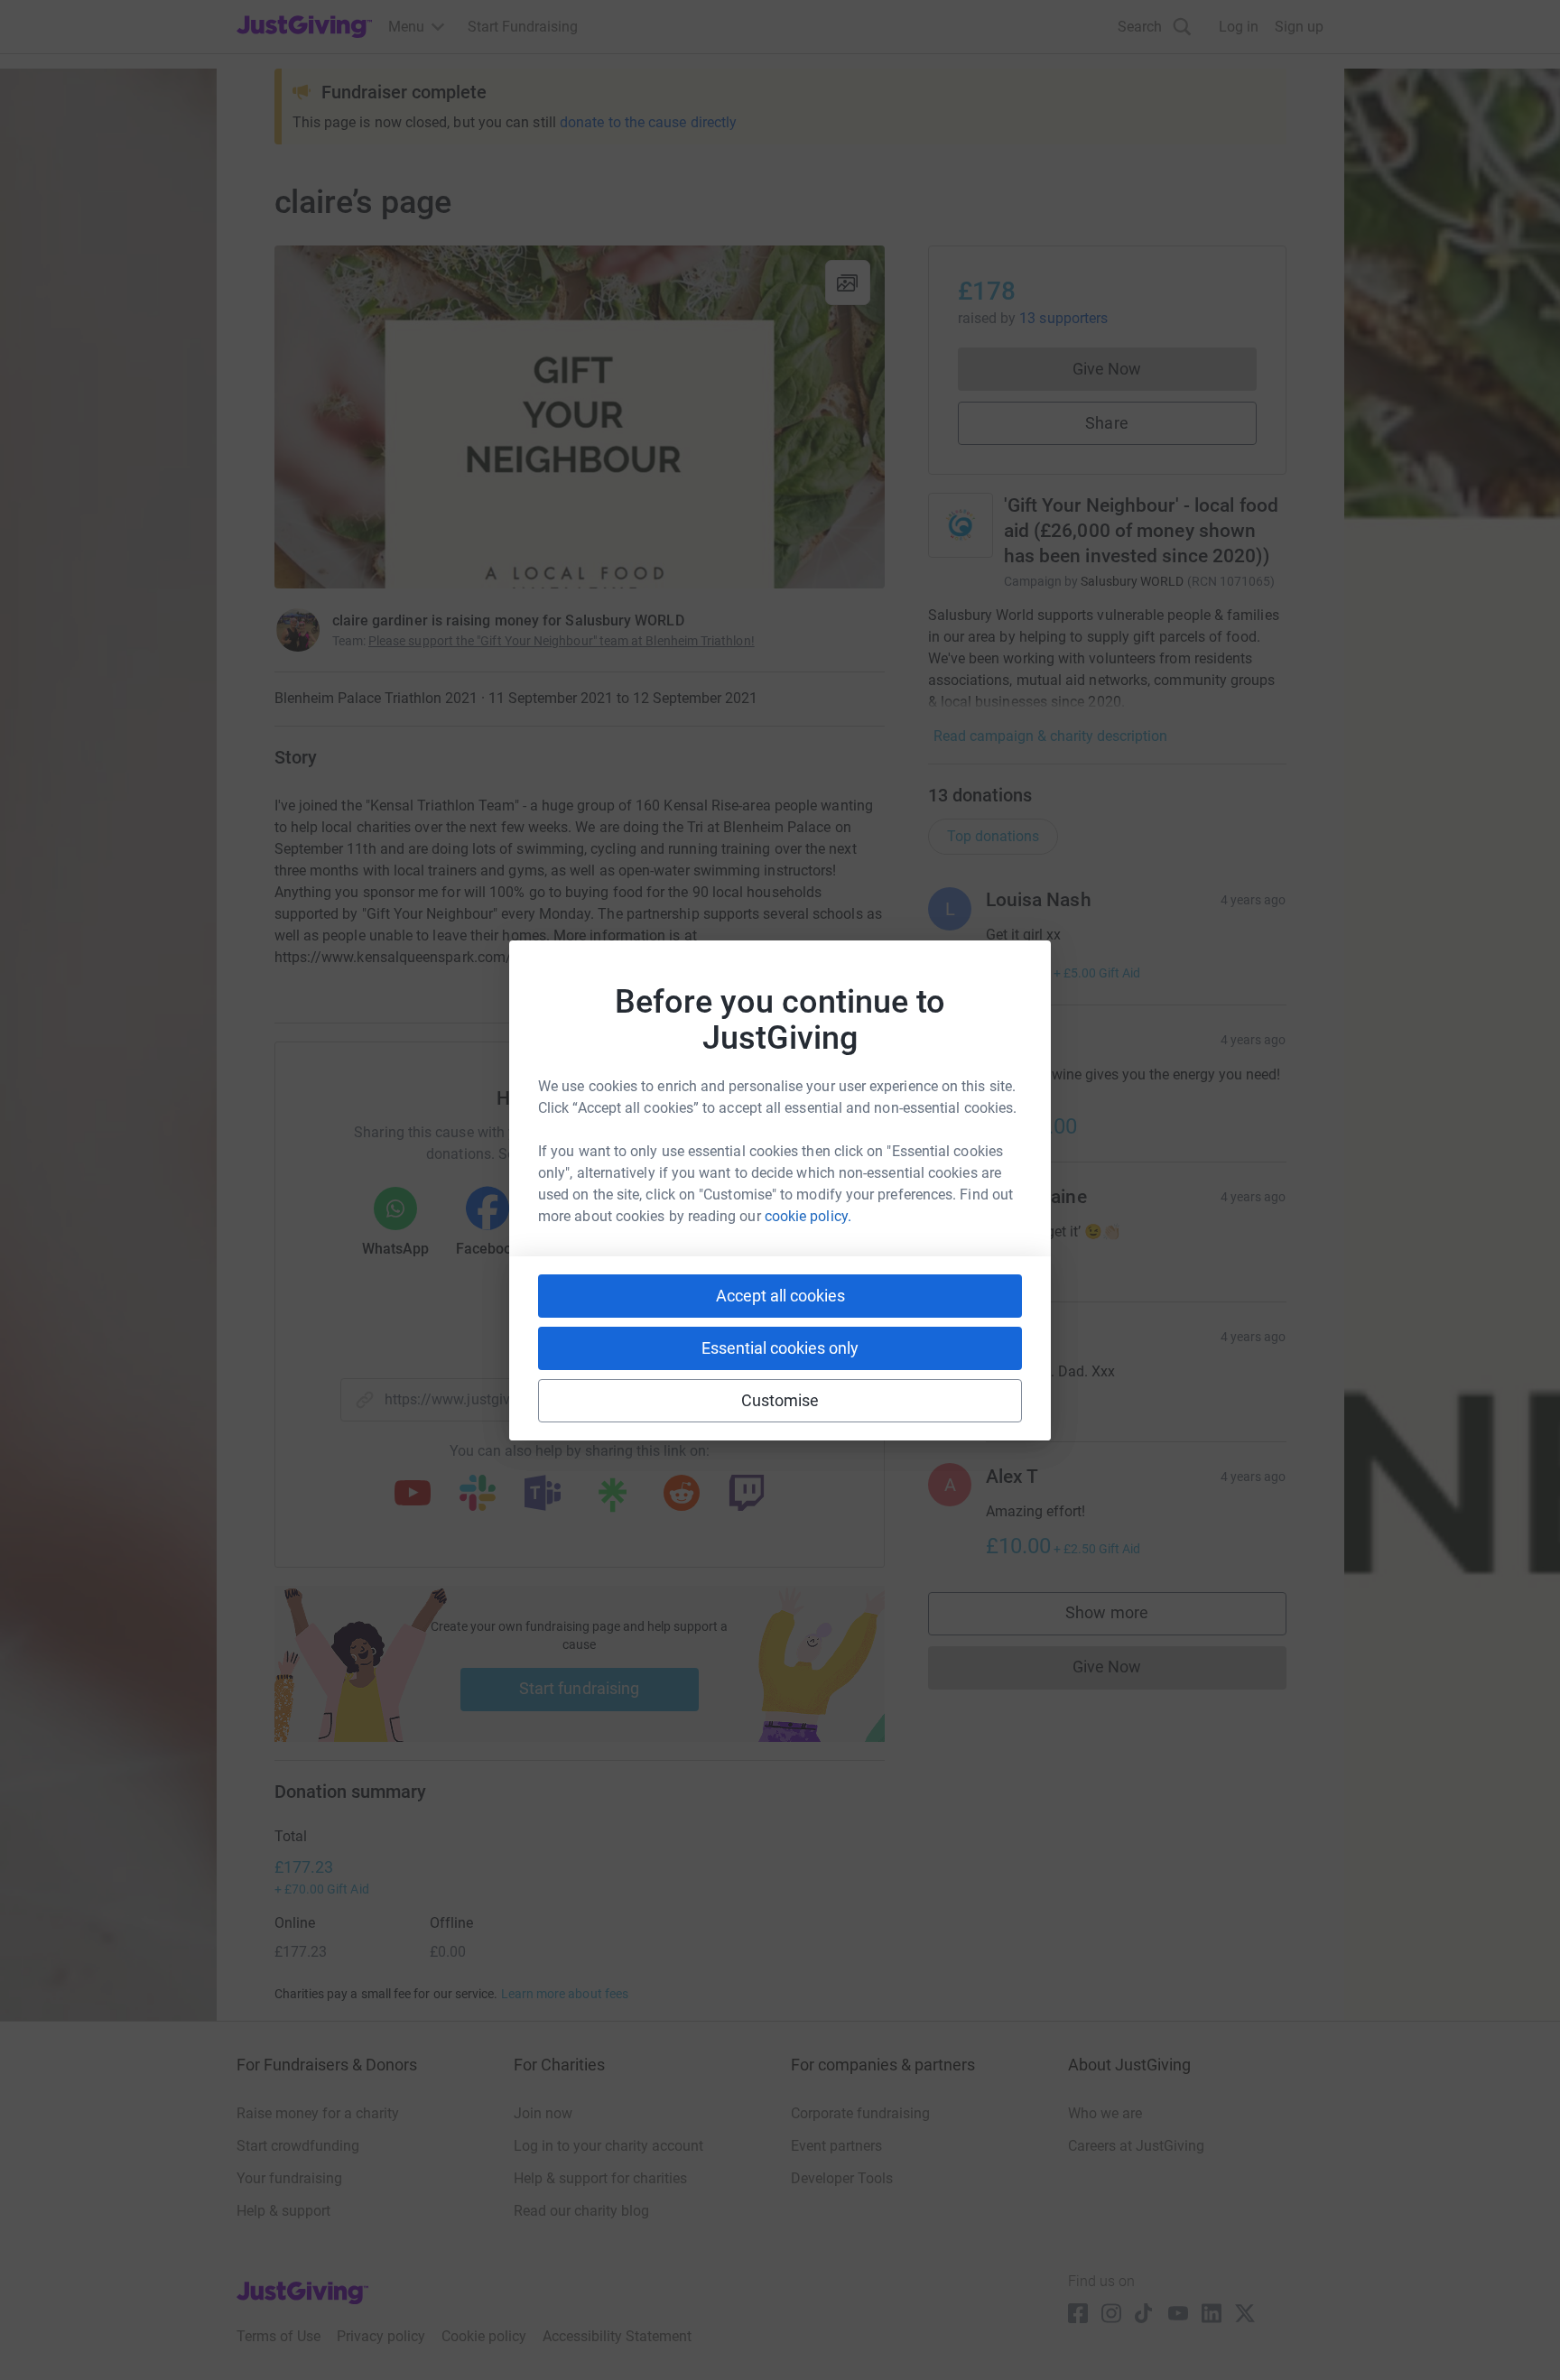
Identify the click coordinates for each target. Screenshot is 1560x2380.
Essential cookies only (780, 1348)
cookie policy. (808, 1216)
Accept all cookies (780, 1296)
